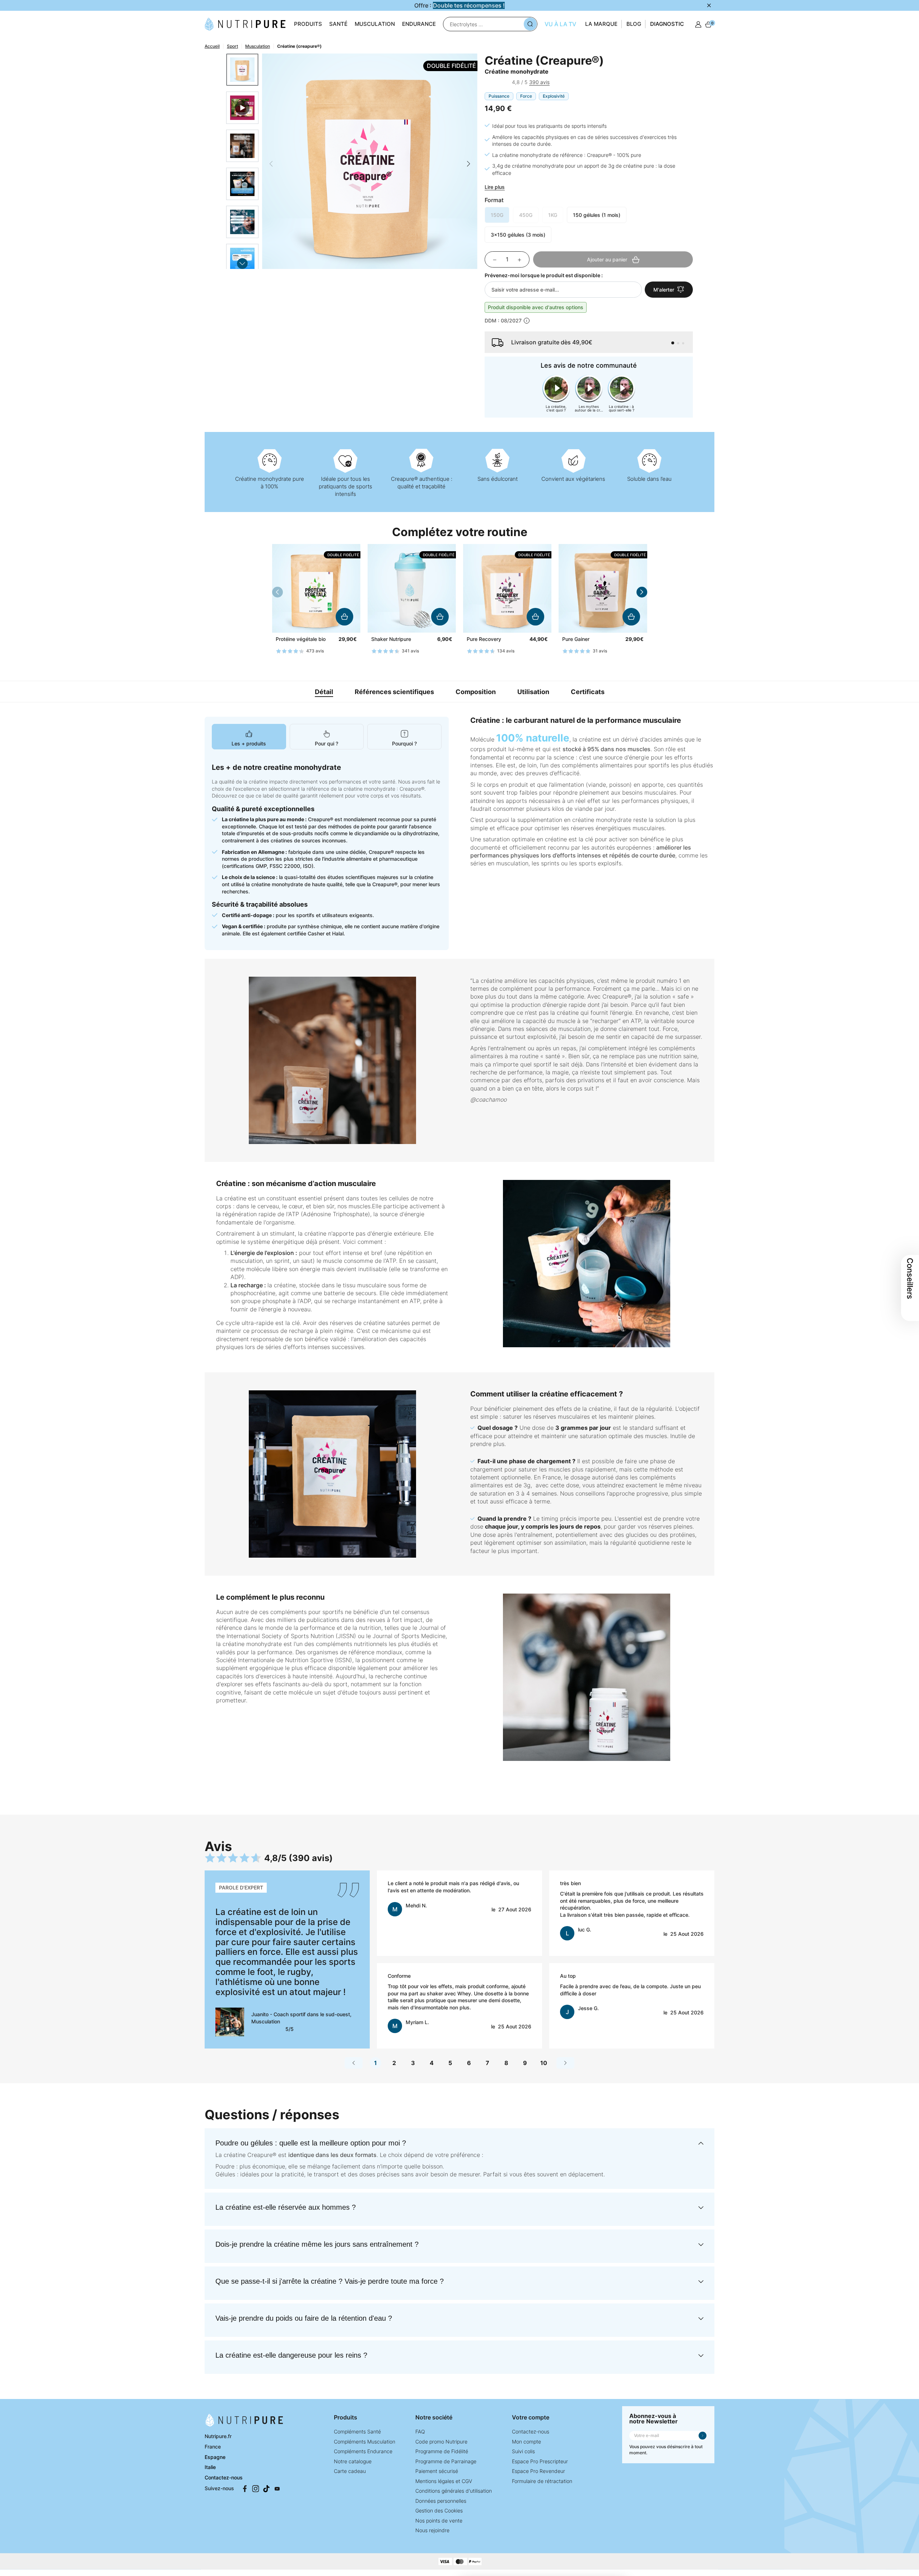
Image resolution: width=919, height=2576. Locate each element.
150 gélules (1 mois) (597, 215)
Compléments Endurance (363, 2451)
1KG (553, 215)
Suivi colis (523, 2451)
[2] (492, 83)
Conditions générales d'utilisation (454, 2491)
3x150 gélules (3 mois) (518, 235)
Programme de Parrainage (446, 2461)
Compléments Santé (357, 2431)
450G (526, 215)
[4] (503, 83)
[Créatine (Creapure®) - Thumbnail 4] (242, 222)
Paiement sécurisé (437, 2471)
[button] (673, 343)
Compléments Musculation (365, 2442)
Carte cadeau (350, 2471)
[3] (497, 83)
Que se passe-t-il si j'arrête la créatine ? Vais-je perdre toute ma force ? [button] (330, 2281)
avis (539, 82)
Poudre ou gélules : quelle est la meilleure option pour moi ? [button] (311, 2143)
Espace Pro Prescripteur (540, 2461)
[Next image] (468, 164)
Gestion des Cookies (439, 2510)
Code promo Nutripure (441, 2442)
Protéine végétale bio (301, 639)
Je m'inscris (703, 2436)
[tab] (249, 737)
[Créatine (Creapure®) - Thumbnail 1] (242, 70)
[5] (508, 83)
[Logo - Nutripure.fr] (245, 23)
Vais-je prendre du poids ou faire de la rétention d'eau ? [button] (304, 2318)
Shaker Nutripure (391, 639)
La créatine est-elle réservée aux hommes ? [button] (286, 2207)
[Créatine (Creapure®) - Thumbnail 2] (242, 146)
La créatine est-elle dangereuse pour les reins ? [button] (291, 2355)
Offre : (459, 5)
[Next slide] (242, 264)
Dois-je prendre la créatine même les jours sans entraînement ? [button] (317, 2244)
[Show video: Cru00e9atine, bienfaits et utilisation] (242, 108)
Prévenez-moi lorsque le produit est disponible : (544, 275)
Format (494, 200)
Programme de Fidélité (442, 2451)
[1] (487, 83)
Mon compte (526, 2442)
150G (497, 215)
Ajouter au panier (344, 617)
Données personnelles (441, 2501)
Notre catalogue (353, 2461)
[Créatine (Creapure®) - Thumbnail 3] (242, 184)
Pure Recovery (484, 639)
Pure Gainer (576, 639)
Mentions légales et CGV (444, 2481)
